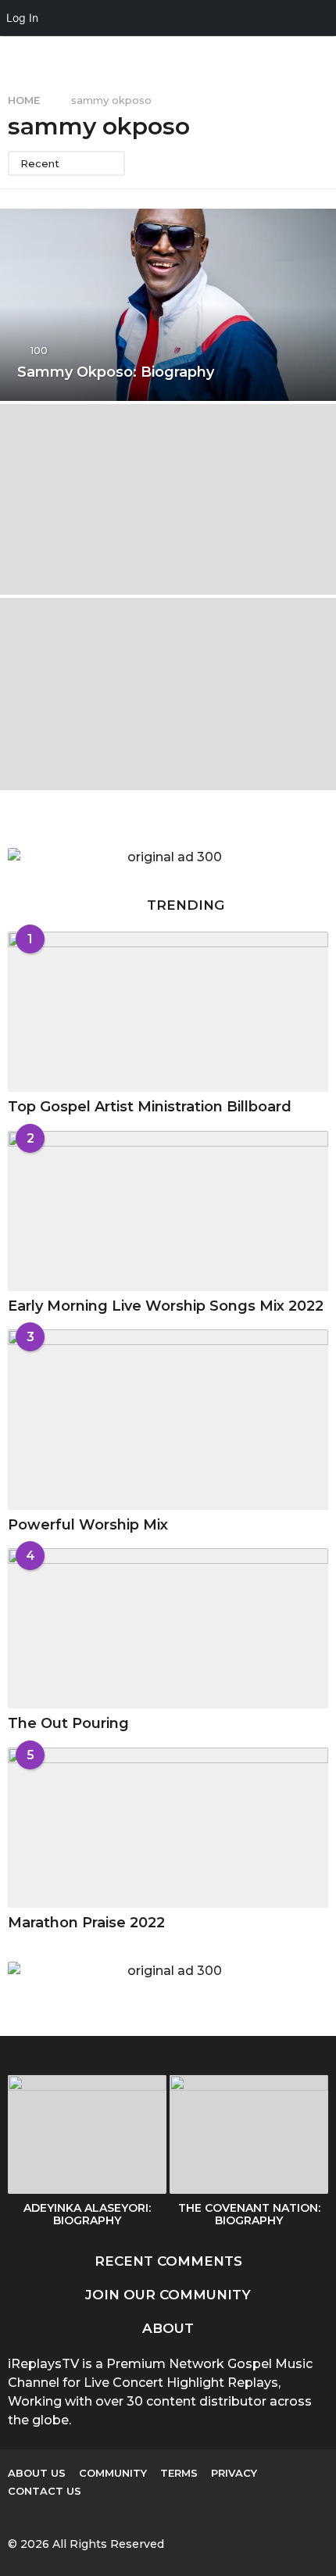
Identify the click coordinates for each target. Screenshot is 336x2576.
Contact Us (45, 2491)
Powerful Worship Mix (88, 1525)
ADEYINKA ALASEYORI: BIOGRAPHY (87, 2214)
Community (113, 2473)
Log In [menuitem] (22, 18)
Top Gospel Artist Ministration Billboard (150, 1107)
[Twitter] (142, 2516)
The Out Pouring (68, 1723)
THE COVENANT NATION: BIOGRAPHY (249, 2214)
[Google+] (46, 2516)
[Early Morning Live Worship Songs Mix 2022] (168, 1211)
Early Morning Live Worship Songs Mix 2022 (166, 1306)
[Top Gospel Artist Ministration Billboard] (168, 1012)
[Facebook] (14, 2516)
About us (37, 2473)
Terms (179, 2473)
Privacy (234, 2473)
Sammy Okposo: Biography (116, 372)
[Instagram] (78, 2516)
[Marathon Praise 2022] (168, 1828)
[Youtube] (110, 2516)
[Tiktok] (174, 2516)
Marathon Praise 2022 (86, 1923)
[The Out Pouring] (168, 1628)
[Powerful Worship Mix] (168, 1420)
